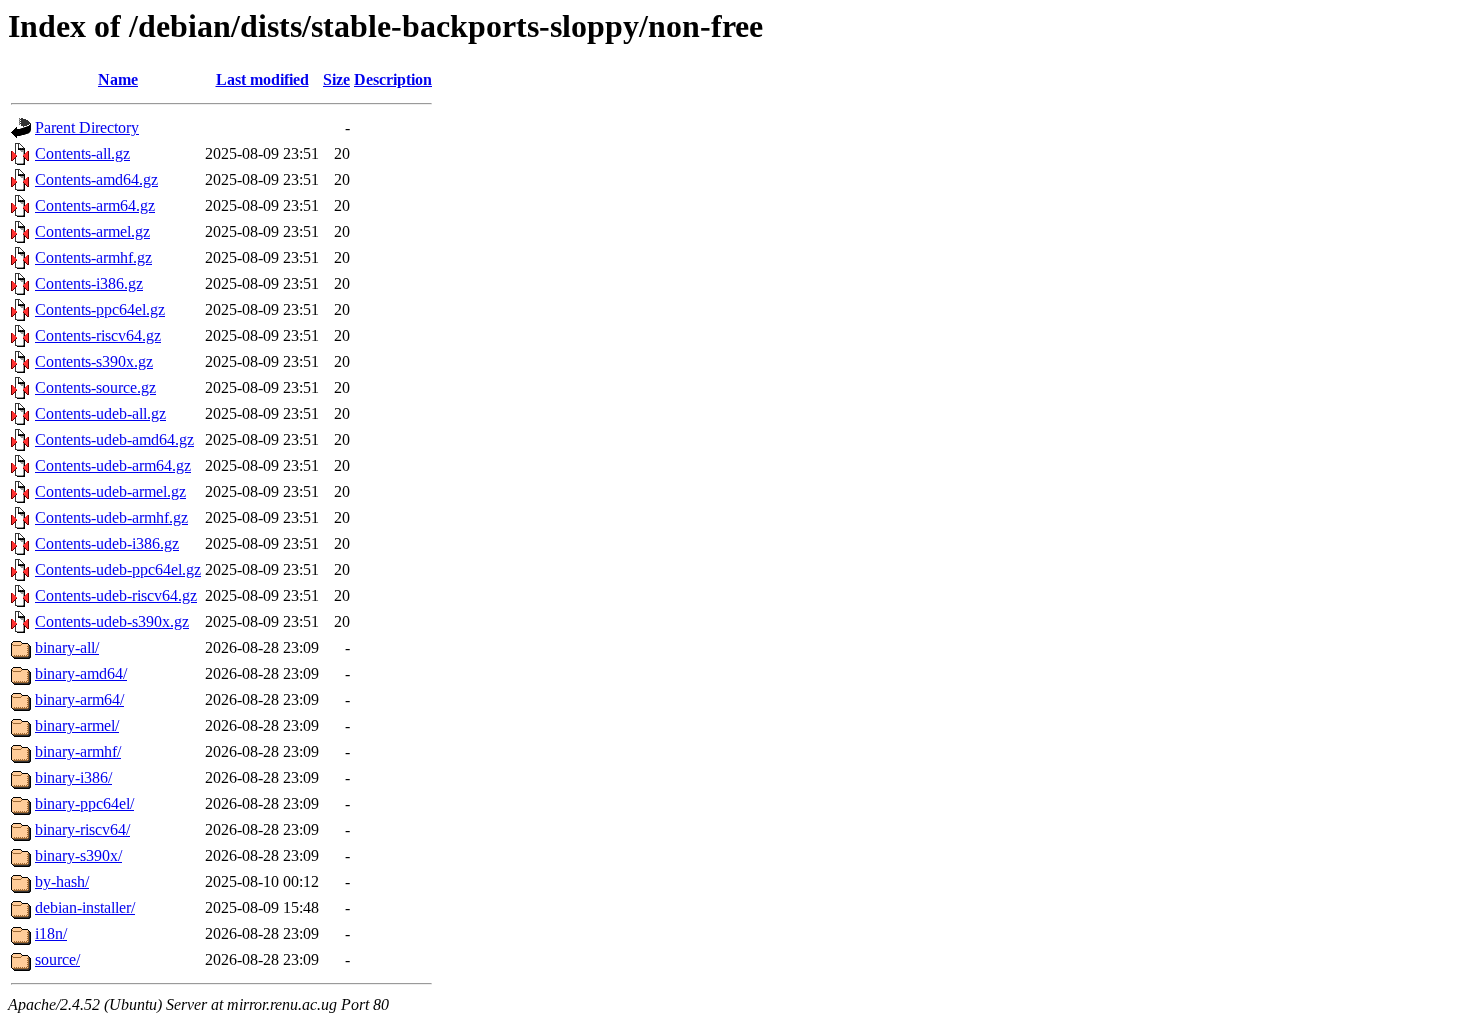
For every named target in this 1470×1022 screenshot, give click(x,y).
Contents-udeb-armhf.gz (111, 517)
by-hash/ (62, 881)
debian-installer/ (85, 907)
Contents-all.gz (82, 153)
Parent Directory (87, 127)
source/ (57, 959)
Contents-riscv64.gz (98, 335)
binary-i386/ (73, 777)
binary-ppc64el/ (84, 803)
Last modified (262, 79)
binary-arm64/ (79, 699)
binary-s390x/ (78, 855)
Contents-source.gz (95, 387)
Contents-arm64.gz (95, 205)
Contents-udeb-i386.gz (107, 543)
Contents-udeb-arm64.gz (113, 465)
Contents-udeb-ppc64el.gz (118, 569)
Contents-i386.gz (89, 283)
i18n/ (51, 933)
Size (336, 79)
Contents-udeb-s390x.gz (112, 621)
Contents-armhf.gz (93, 257)
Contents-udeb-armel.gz (110, 491)
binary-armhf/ (78, 751)
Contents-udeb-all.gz (100, 413)
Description (393, 79)
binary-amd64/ (81, 673)
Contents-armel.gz (92, 231)
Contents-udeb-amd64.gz (114, 439)
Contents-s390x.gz (94, 361)
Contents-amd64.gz (96, 179)
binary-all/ (67, 647)
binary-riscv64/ (82, 829)
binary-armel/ (77, 725)
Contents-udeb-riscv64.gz (116, 595)
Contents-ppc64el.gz (100, 309)
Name (118, 79)
